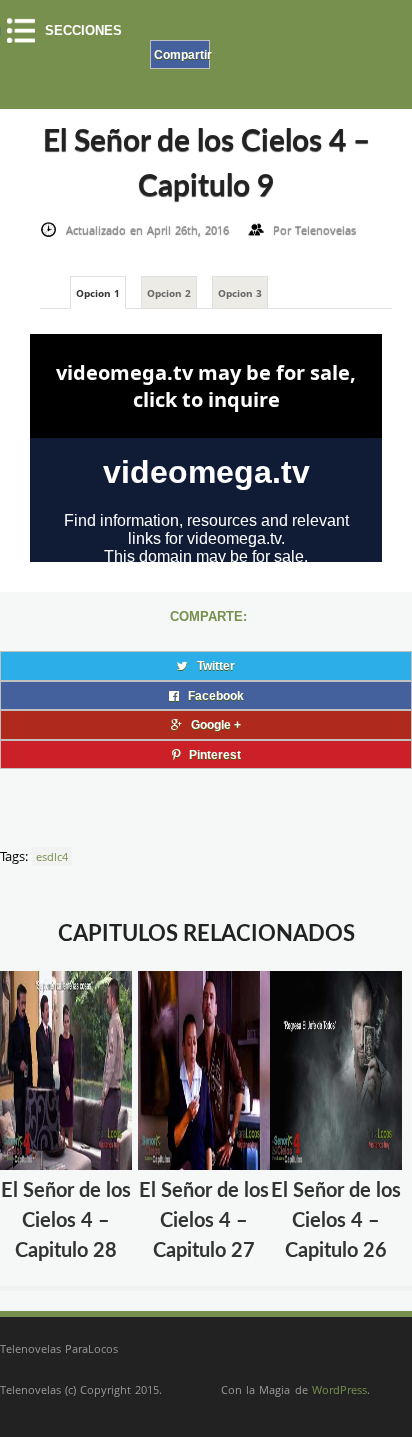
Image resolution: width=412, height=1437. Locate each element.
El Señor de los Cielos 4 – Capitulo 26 (336, 1221)
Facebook (211, 695)
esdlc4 (52, 856)
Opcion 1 (98, 293)
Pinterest (210, 754)
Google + (211, 724)
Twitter (211, 665)
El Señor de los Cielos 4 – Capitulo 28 (66, 1221)
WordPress (339, 1389)
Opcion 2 (169, 293)
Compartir (182, 54)
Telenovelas (325, 229)
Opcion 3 (240, 293)
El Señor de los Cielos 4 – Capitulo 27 (204, 1221)
